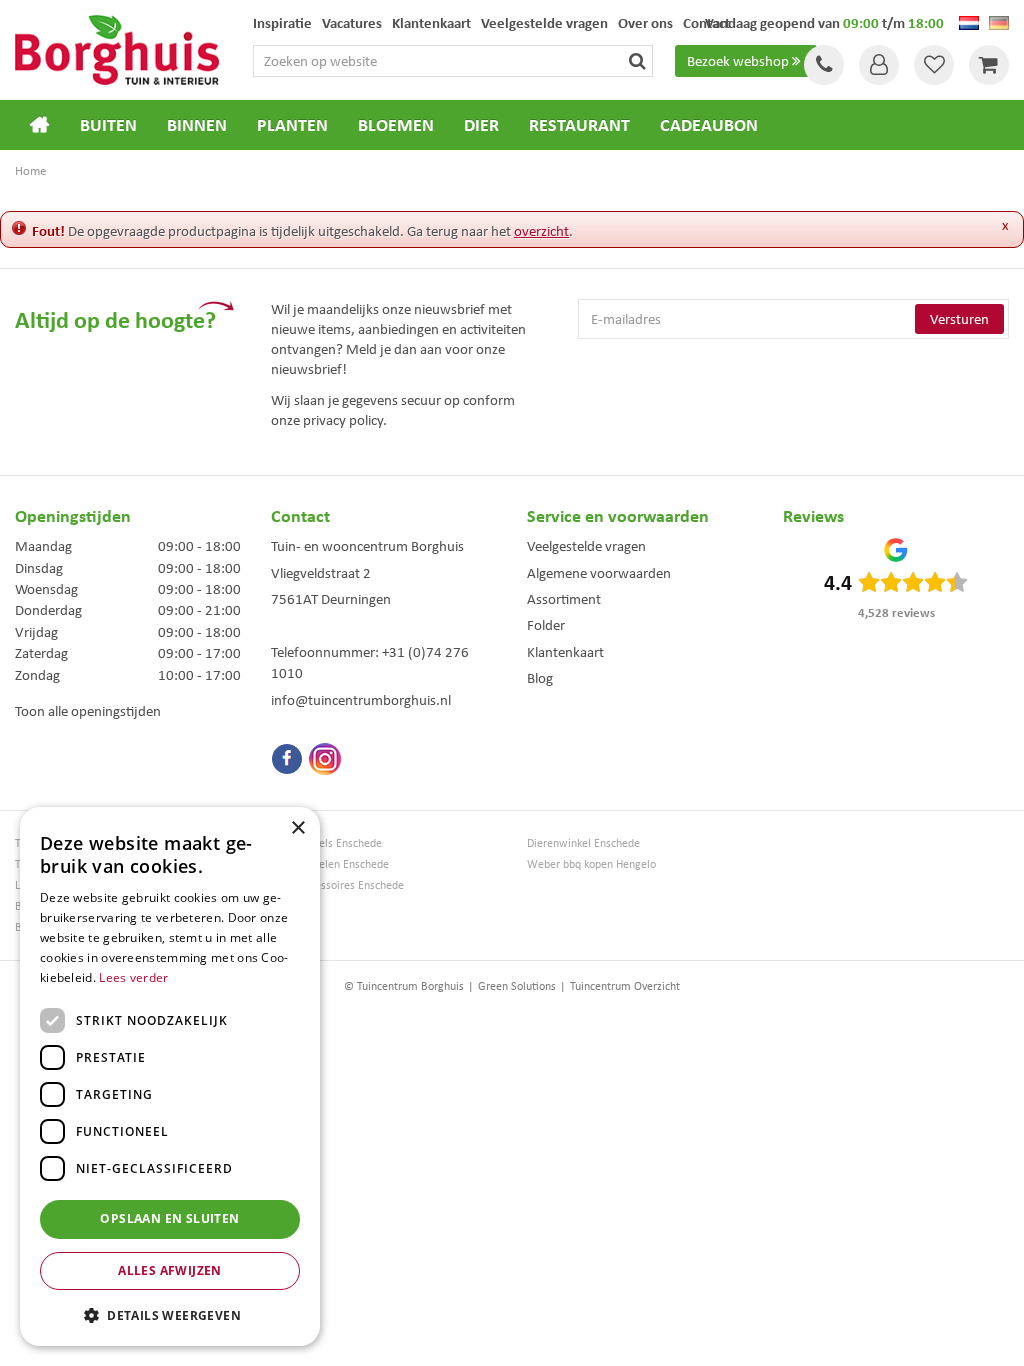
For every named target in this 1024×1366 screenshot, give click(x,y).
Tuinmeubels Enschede (326, 843)
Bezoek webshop (738, 61)
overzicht (541, 231)
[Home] (40, 125)
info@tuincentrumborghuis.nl (361, 700)
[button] (170, 1314)
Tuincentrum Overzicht (625, 986)
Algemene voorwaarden (599, 573)
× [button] (297, 828)
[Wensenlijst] (934, 65)
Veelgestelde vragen (586, 546)
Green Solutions (517, 986)
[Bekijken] (989, 65)
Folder (546, 625)
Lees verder (133, 977)
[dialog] (170, 1076)
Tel (824, 65)
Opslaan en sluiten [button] (169, 1218)
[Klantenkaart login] (879, 65)
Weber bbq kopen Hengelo (591, 864)
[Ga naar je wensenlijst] (934, 65)
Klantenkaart (565, 652)
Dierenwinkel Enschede (583, 843)
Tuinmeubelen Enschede (330, 864)
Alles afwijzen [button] (170, 1270)
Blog (540, 678)
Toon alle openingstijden (88, 711)
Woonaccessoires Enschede (337, 885)
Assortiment (564, 599)
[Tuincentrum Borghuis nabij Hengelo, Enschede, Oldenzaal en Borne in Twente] (117, 48)
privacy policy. (345, 420)
